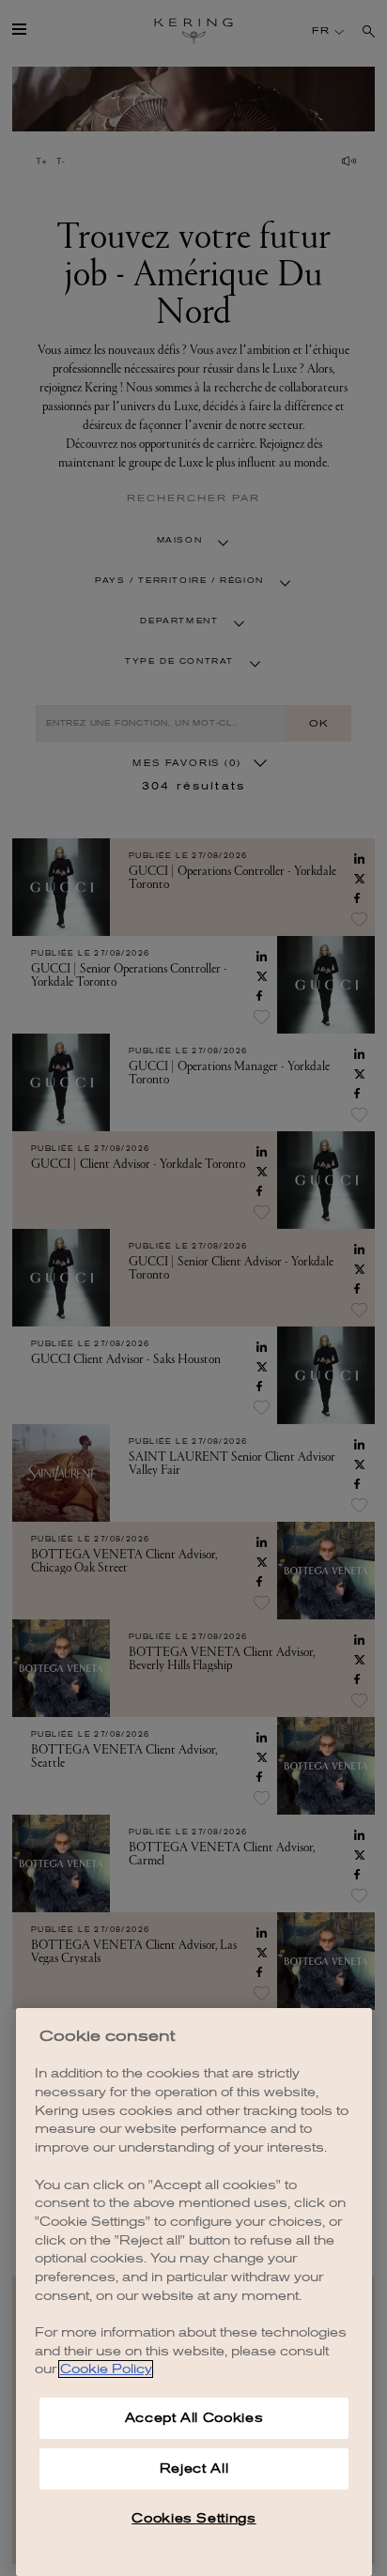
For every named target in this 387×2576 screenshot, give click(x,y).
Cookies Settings (194, 2518)
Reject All (194, 2469)
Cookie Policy (106, 2369)
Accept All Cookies (194, 2418)
